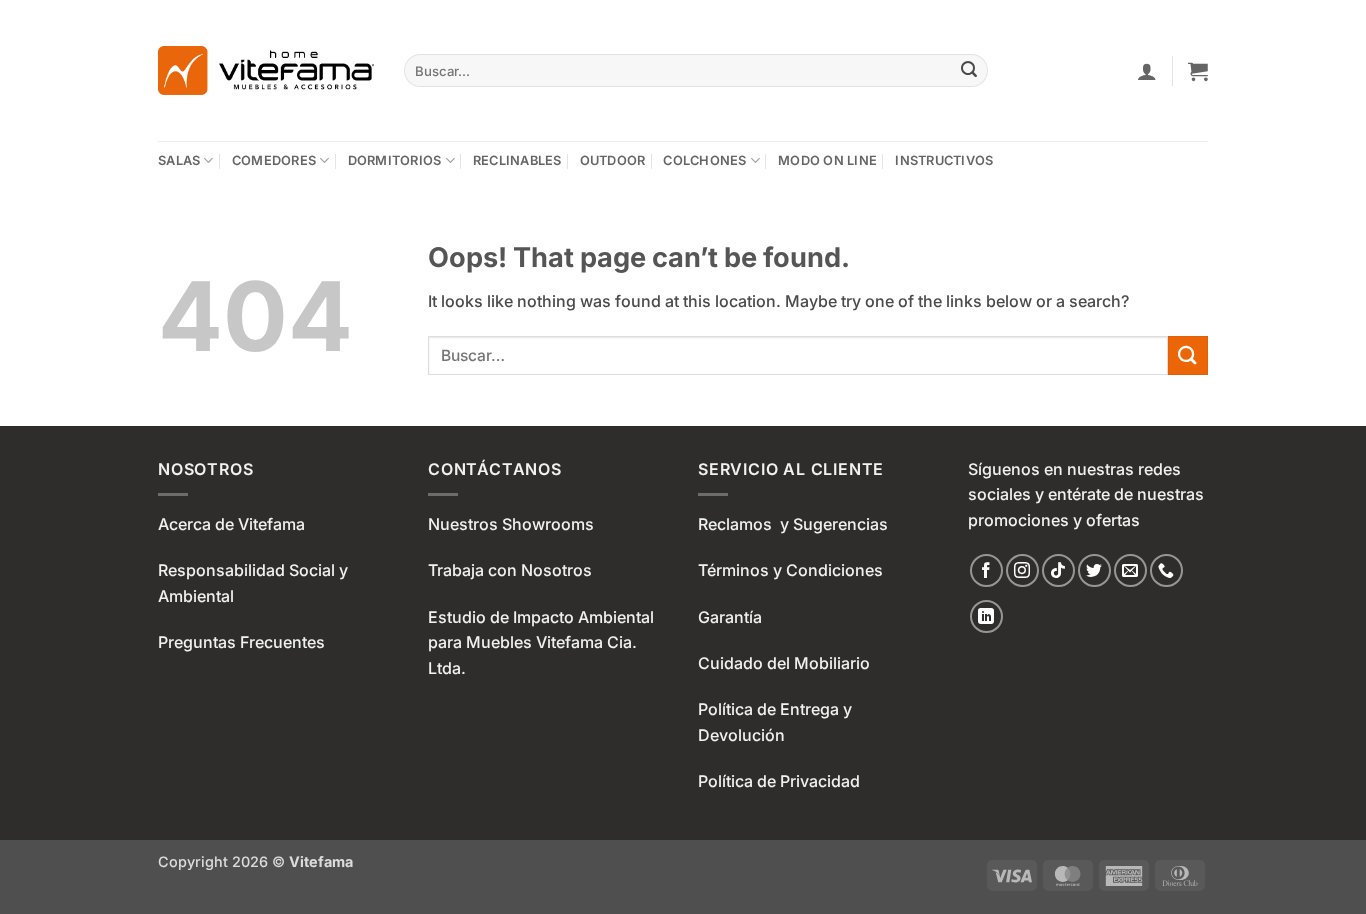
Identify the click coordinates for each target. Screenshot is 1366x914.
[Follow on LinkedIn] (986, 616)
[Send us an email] (1130, 570)
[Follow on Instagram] (1022, 570)
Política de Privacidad (779, 781)
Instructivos (944, 160)
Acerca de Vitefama (231, 524)
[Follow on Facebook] (986, 570)
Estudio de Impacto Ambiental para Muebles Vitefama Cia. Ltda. (541, 642)
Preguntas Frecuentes (241, 642)
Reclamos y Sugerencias (793, 524)
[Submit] (970, 71)
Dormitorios (395, 160)
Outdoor (613, 160)
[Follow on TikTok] (1058, 570)
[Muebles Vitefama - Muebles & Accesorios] (266, 70)
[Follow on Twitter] (1094, 570)
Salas (179, 160)
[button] (1147, 71)
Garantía (730, 617)
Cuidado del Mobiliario (784, 663)
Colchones (704, 160)
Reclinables (517, 160)
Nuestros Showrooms (511, 524)
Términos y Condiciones (790, 570)
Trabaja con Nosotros (510, 570)
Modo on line (827, 160)
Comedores (274, 160)
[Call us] (1166, 570)
